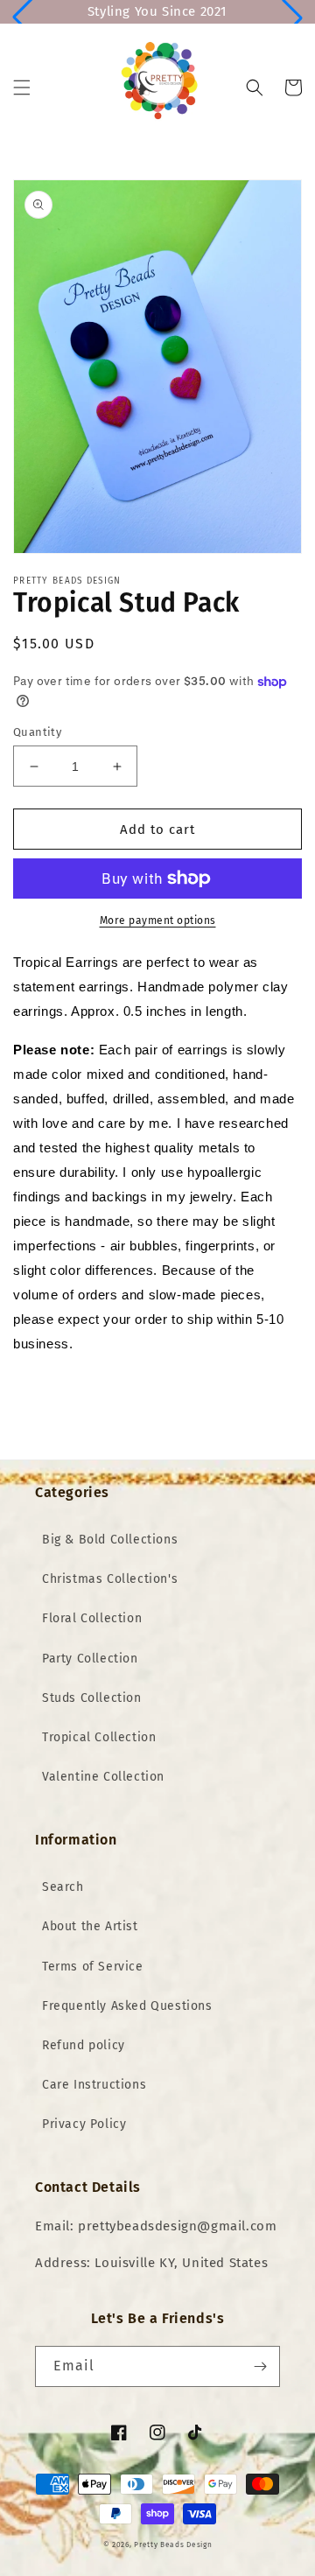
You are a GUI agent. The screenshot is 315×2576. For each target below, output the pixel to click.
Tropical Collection (99, 1737)
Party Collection (90, 1659)
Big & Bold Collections (110, 1540)
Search (63, 1887)
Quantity (37, 732)
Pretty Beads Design (173, 2544)
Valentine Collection (103, 1777)
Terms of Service (93, 1967)
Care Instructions (94, 2085)
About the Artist (90, 1926)
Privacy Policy (84, 2124)
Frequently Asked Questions (127, 2006)
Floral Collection (92, 1618)
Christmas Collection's (110, 1579)
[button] (22, 87)
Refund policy (84, 2045)
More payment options (158, 920)
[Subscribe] (260, 2366)
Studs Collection (92, 1698)
